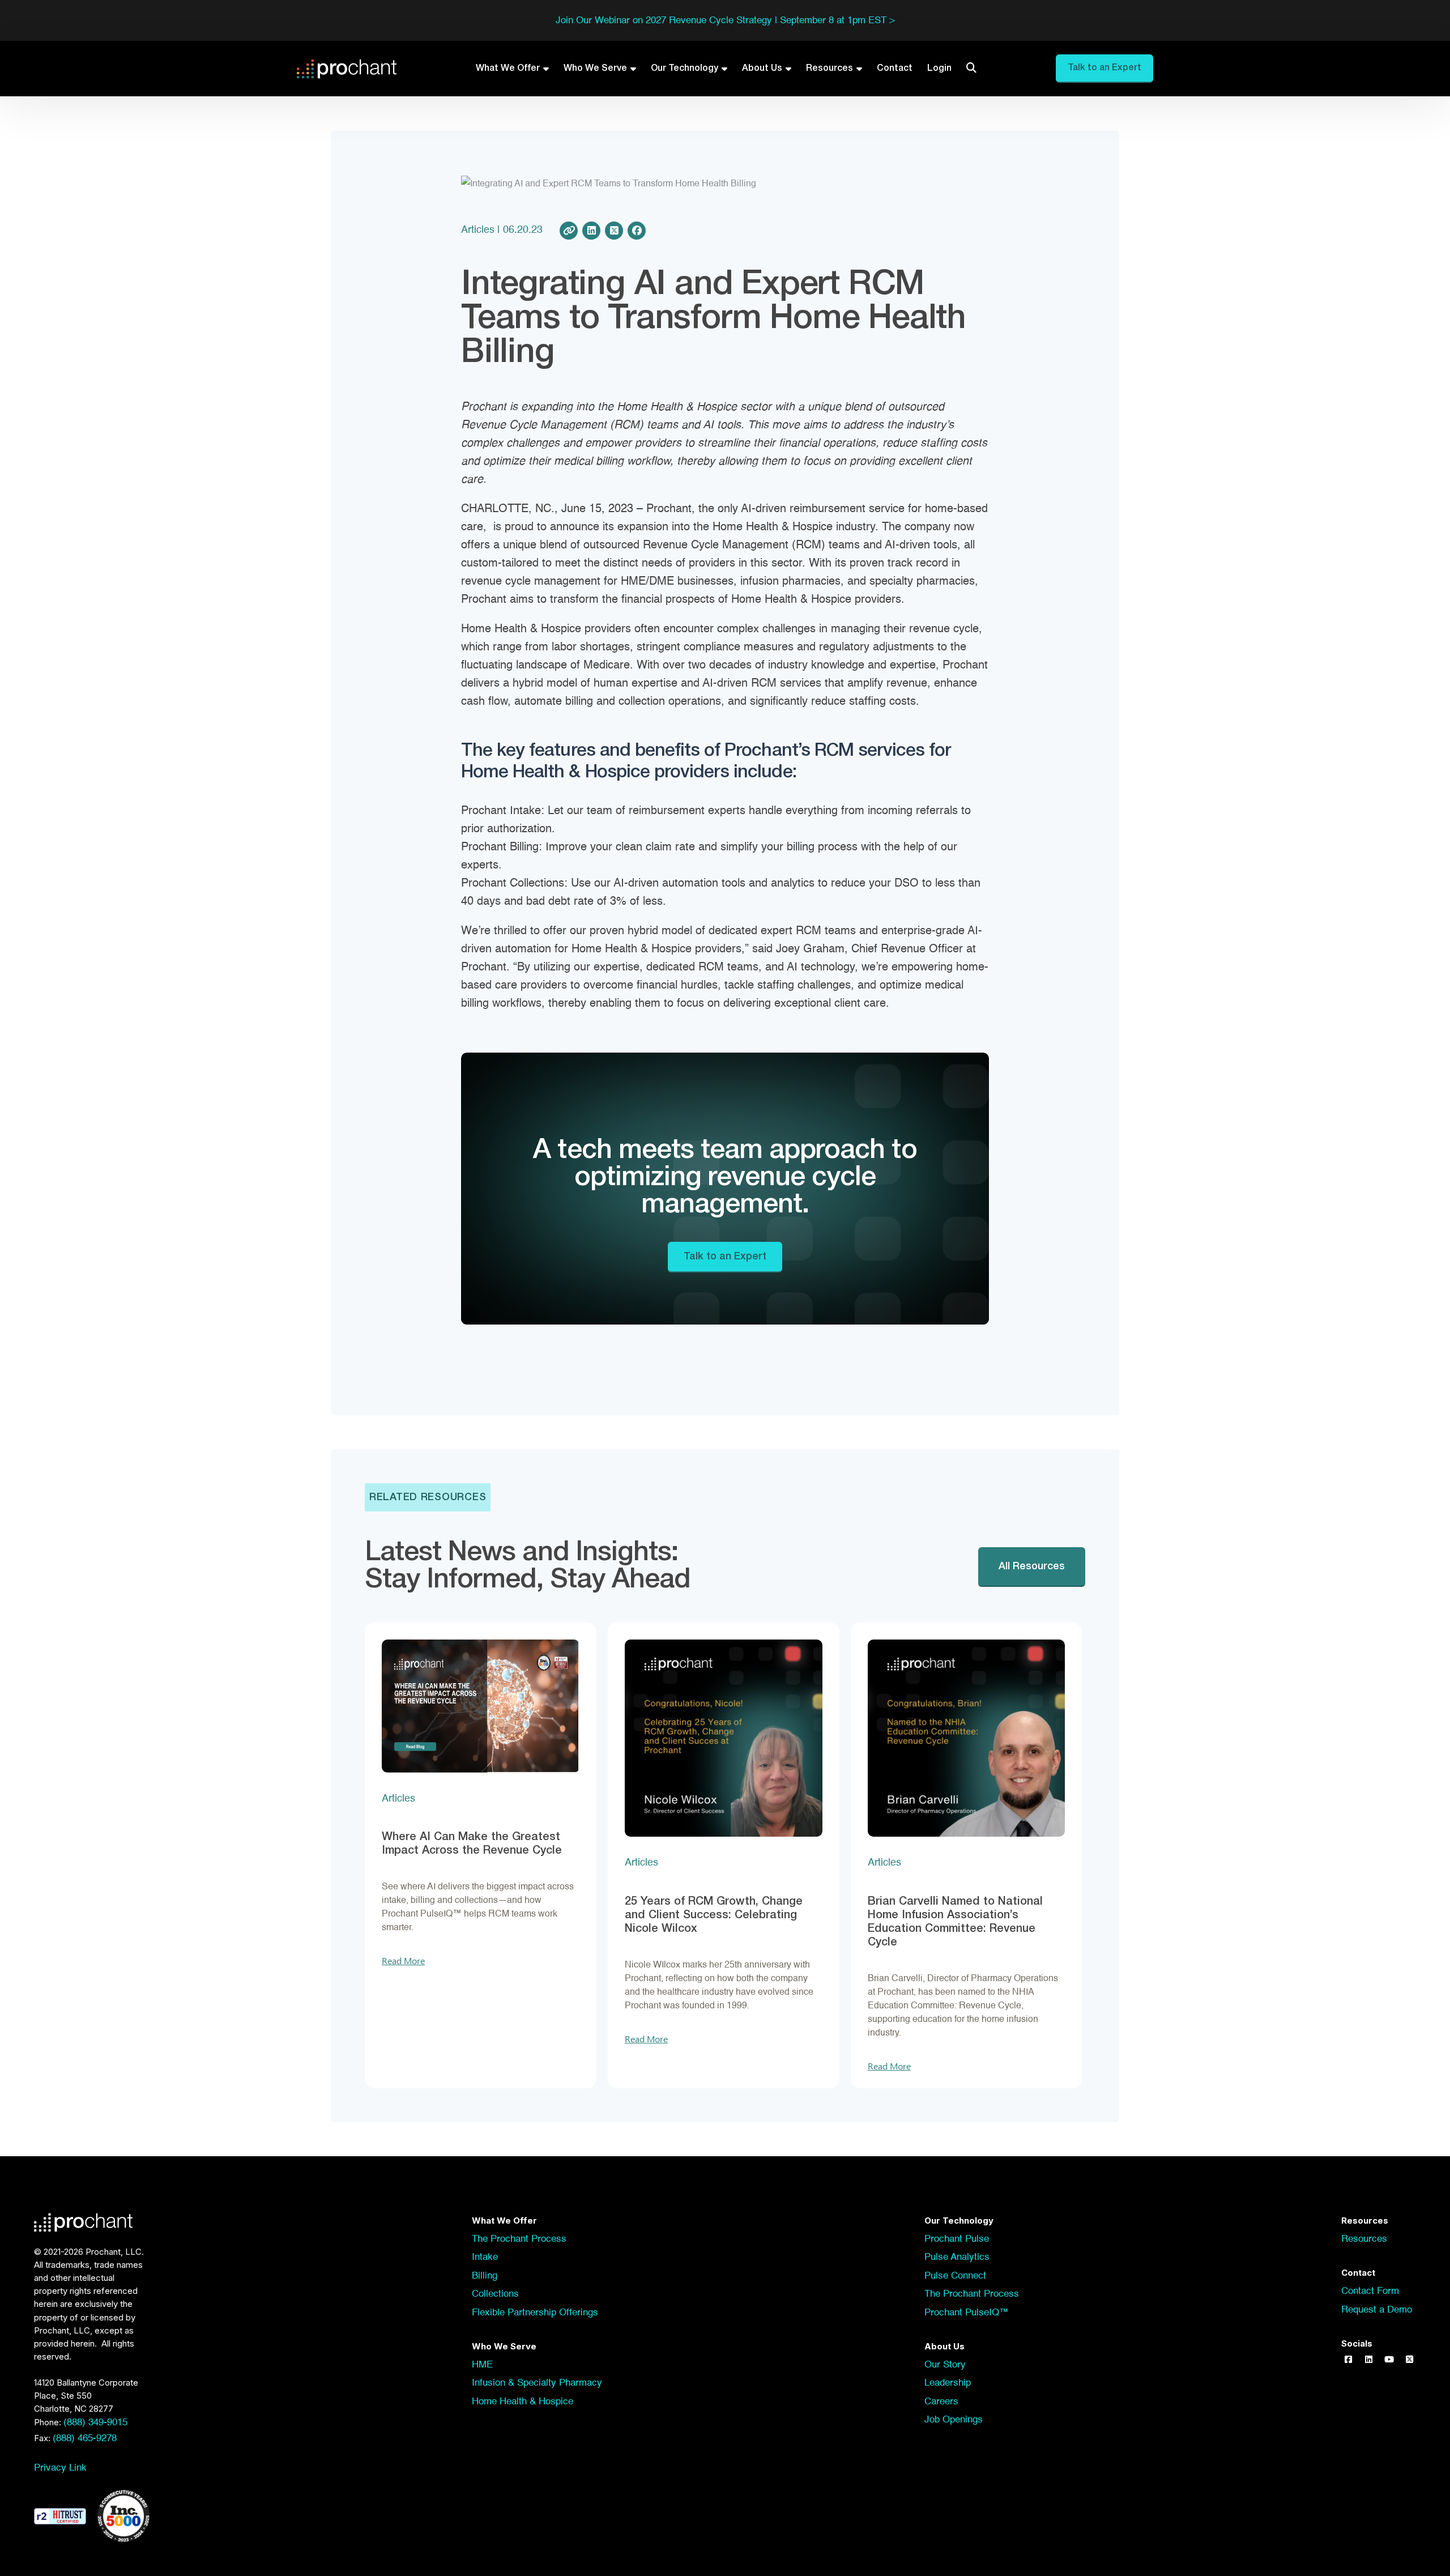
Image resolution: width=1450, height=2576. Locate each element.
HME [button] (482, 2365)
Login (939, 69)
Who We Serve (595, 69)
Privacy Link (60, 2468)
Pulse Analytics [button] (957, 2257)
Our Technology (685, 69)
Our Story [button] (945, 2365)
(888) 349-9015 (95, 2423)
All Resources (1032, 1566)
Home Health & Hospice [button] (523, 2402)
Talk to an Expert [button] (1104, 68)
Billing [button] (485, 2276)
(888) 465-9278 (85, 2439)
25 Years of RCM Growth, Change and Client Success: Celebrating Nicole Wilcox (714, 1915)
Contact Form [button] (1370, 2291)
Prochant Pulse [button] (957, 2239)
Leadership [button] (948, 2383)
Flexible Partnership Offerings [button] (535, 2313)
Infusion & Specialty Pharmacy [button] (537, 2383)
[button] (1348, 2360)
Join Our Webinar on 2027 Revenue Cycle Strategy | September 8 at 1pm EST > (725, 21)
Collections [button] (495, 2294)
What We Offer (508, 69)
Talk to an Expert (725, 1257)
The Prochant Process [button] (519, 2239)
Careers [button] (941, 2402)
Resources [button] (1364, 2239)
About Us (762, 69)
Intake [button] (485, 2257)
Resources (830, 69)
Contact (895, 69)
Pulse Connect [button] (955, 2276)
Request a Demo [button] (1377, 2310)
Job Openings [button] (954, 2420)
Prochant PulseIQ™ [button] (967, 2313)
